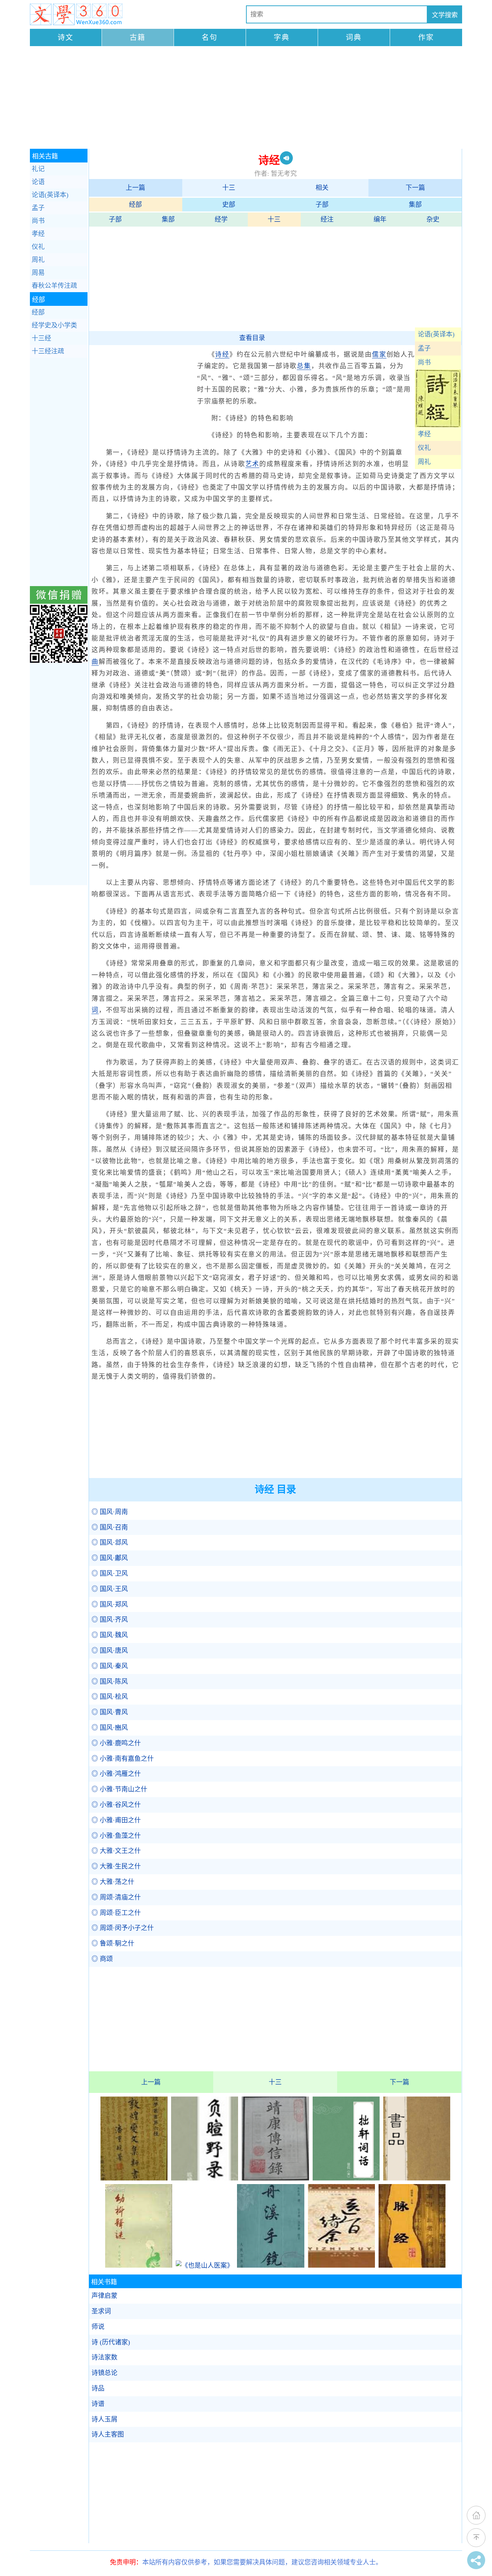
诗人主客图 (108, 2434)
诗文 (66, 37)
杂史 (433, 219)
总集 (304, 366)
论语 (38, 182)
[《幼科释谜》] (139, 2265)
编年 (380, 219)
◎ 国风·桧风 (110, 1697)
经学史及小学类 (54, 325)
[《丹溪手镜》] (270, 2265)
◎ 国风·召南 (110, 1527)
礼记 (38, 169)
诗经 (222, 354)
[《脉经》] (412, 2265)
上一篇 (135, 188)
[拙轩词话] (346, 2178)
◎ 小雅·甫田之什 (116, 1820)
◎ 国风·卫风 (110, 1573)
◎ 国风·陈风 (110, 1682)
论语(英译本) (436, 334)
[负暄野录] (205, 2178)
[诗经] (438, 425)
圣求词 (101, 2311)
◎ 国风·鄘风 (110, 1558)
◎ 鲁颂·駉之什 (113, 1943)
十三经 (41, 338)
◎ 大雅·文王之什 (116, 1851)
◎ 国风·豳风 (110, 1728)
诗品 (98, 2388)
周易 (38, 273)
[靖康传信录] (275, 2178)
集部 (415, 205)
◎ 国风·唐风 (110, 1651)
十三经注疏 (48, 351)
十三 (229, 188)
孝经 (424, 434)
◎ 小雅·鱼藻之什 (116, 1836)
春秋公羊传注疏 (54, 286)
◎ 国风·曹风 (110, 1712)
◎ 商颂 (102, 1959)
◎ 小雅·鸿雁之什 (116, 1774)
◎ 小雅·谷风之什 (116, 1805)
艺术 (252, 464)
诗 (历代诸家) (111, 2342)
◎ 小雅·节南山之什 (119, 1789)
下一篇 (415, 188)
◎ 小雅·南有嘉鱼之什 (123, 1759)
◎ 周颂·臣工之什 (116, 1913)
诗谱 (98, 2404)
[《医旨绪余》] (341, 2265)
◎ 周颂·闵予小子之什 (123, 1928)
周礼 (424, 462)
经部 (135, 205)
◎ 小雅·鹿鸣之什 (116, 1743)
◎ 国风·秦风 (110, 1666)
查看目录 (252, 338)
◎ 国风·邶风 (110, 1543)
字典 (282, 37)
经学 (221, 219)
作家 (426, 37)
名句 (210, 37)
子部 (322, 205)
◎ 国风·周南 (110, 1512)
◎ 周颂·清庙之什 (116, 1897)
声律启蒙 (104, 2296)
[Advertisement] (246, 98)
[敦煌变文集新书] (134, 2178)
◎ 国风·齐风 (110, 1620)
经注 (327, 219)
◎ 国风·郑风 (110, 1604)
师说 (98, 2327)
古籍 (138, 37)
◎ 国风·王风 (110, 1589)
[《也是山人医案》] (205, 2265)
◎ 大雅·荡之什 (113, 1882)
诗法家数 (104, 2357)
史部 (229, 205)
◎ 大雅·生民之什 (116, 1866)
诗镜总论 (104, 2373)
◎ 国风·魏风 (110, 1635)
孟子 (424, 348)
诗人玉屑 (104, 2419)
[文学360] (76, 14)
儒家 (379, 354)
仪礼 (424, 448)
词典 (354, 37)
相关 (322, 188)
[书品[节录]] (417, 2178)
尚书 (424, 362)
